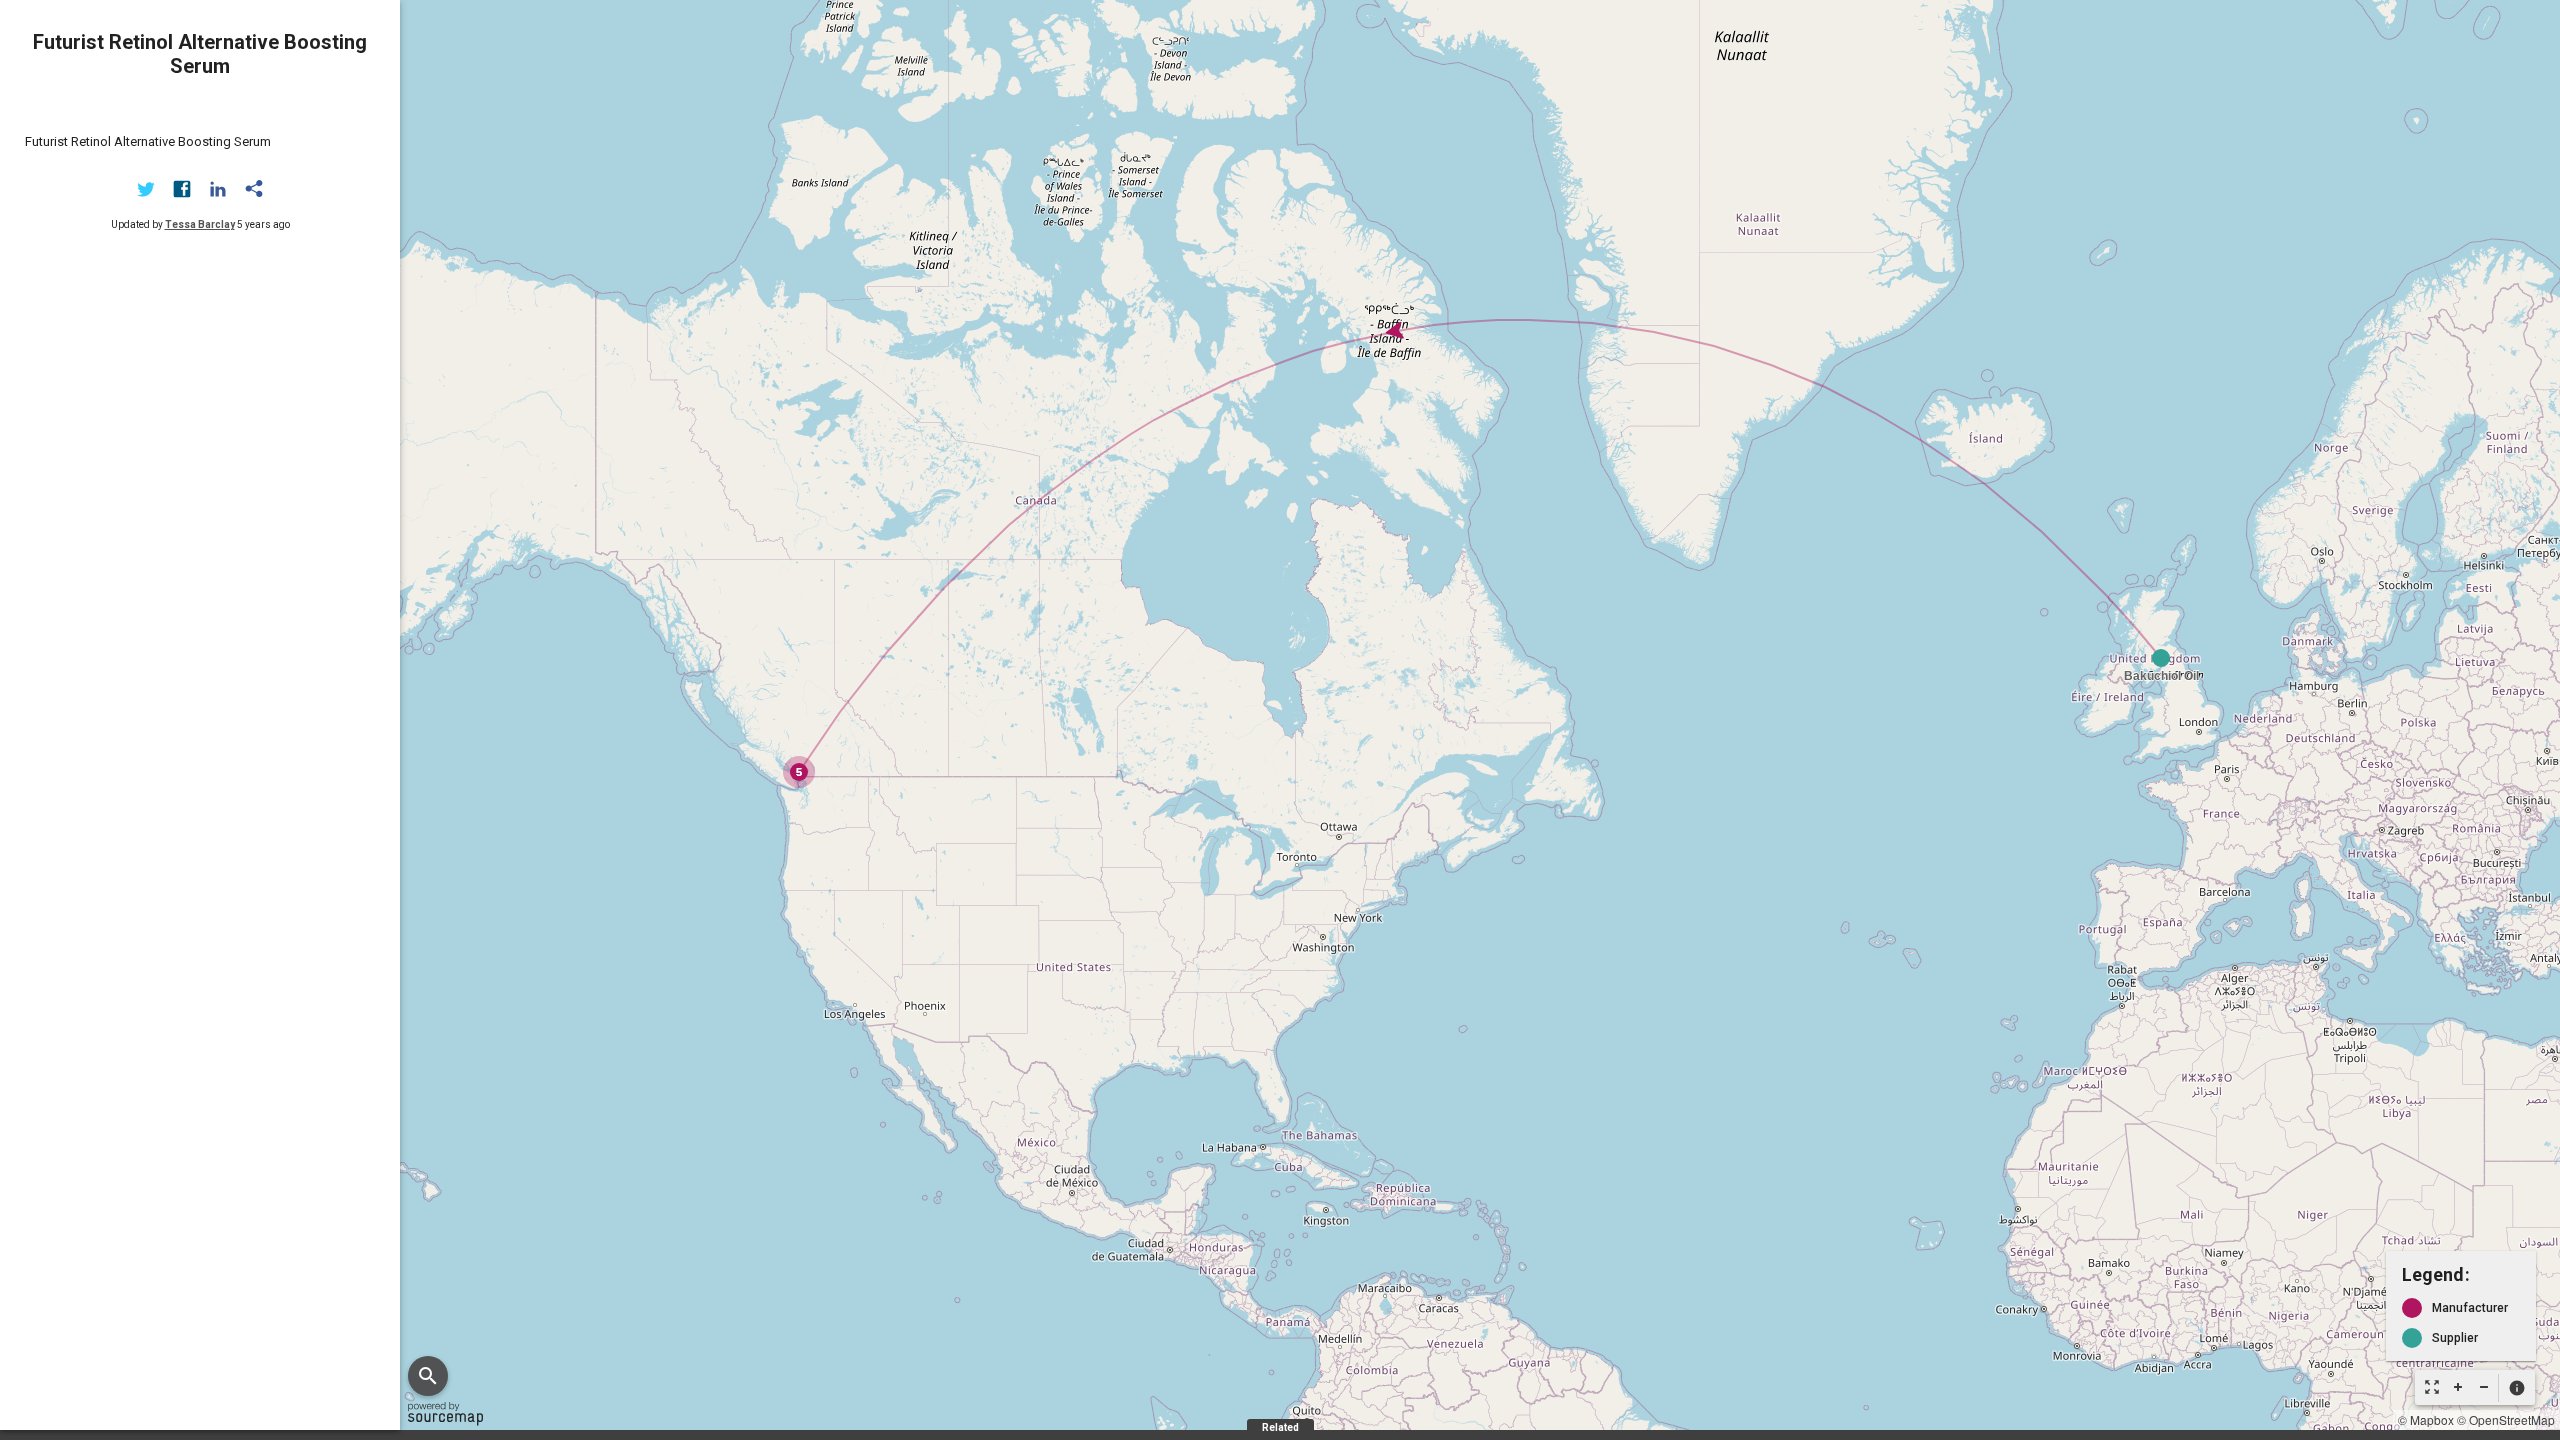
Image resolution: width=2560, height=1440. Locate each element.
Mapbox (2432, 1419)
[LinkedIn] (218, 189)
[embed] (254, 189)
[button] (2516, 1388)
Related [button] (1280, 1427)
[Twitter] (146, 189)
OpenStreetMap (2512, 1419)
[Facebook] (182, 189)
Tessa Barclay (200, 224)
